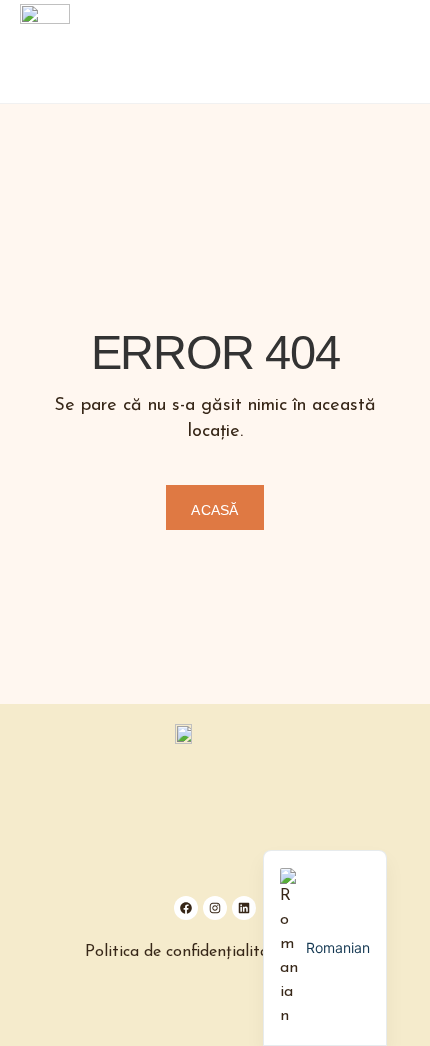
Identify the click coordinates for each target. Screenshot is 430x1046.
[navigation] (325, 948)
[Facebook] (186, 908)
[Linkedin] (244, 908)
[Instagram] (215, 908)
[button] (398, 51)
